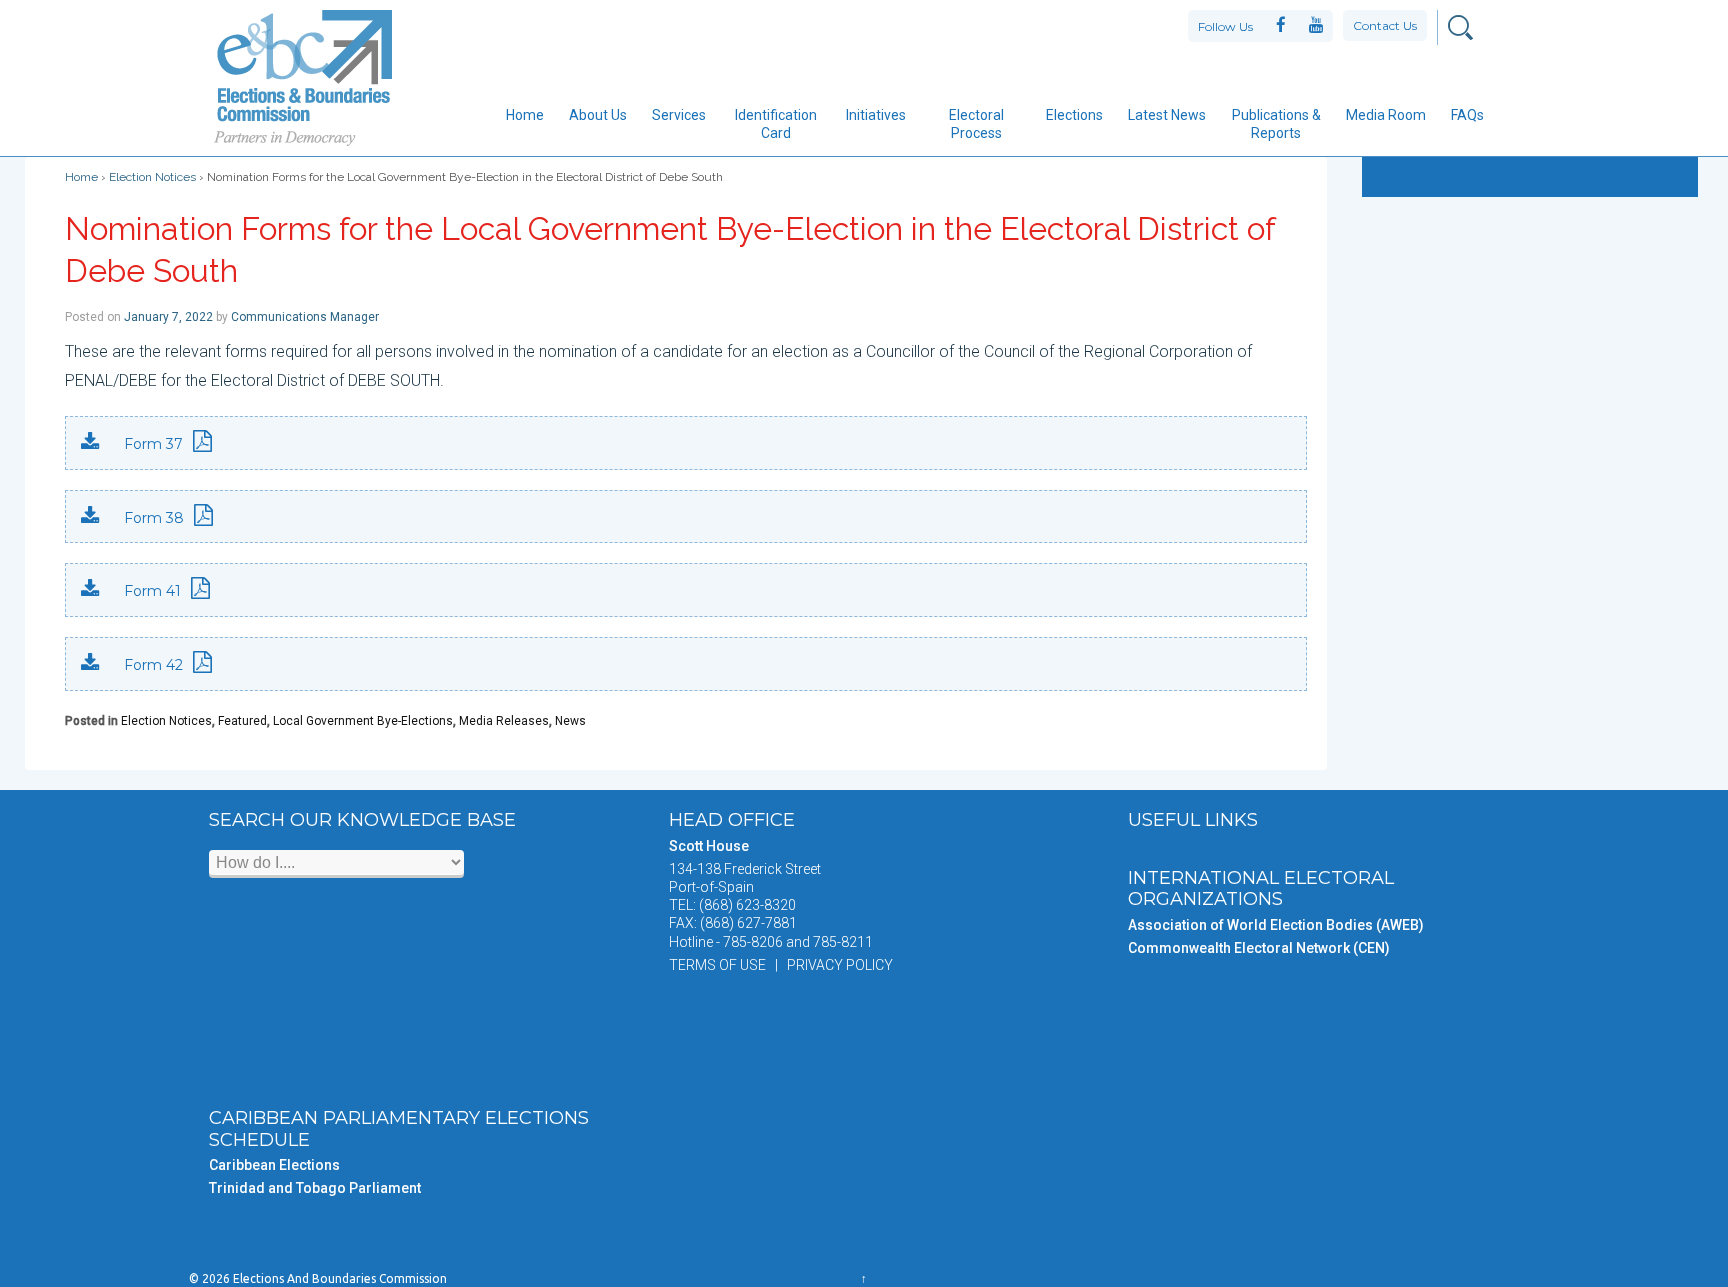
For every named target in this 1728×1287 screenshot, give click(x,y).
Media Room (1386, 115)
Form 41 (152, 591)
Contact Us (1385, 25)
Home (525, 115)
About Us (598, 115)
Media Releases (504, 721)
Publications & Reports (1276, 124)
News (570, 721)
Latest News (1167, 115)
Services (679, 115)
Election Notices (152, 177)
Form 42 (153, 665)
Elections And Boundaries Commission (338, 1278)
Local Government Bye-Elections (363, 721)
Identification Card (776, 124)
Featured (242, 721)
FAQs (1467, 115)
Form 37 (153, 444)
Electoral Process (976, 124)
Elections (1074, 115)
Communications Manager (305, 317)
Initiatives (876, 115)
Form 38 (154, 518)
